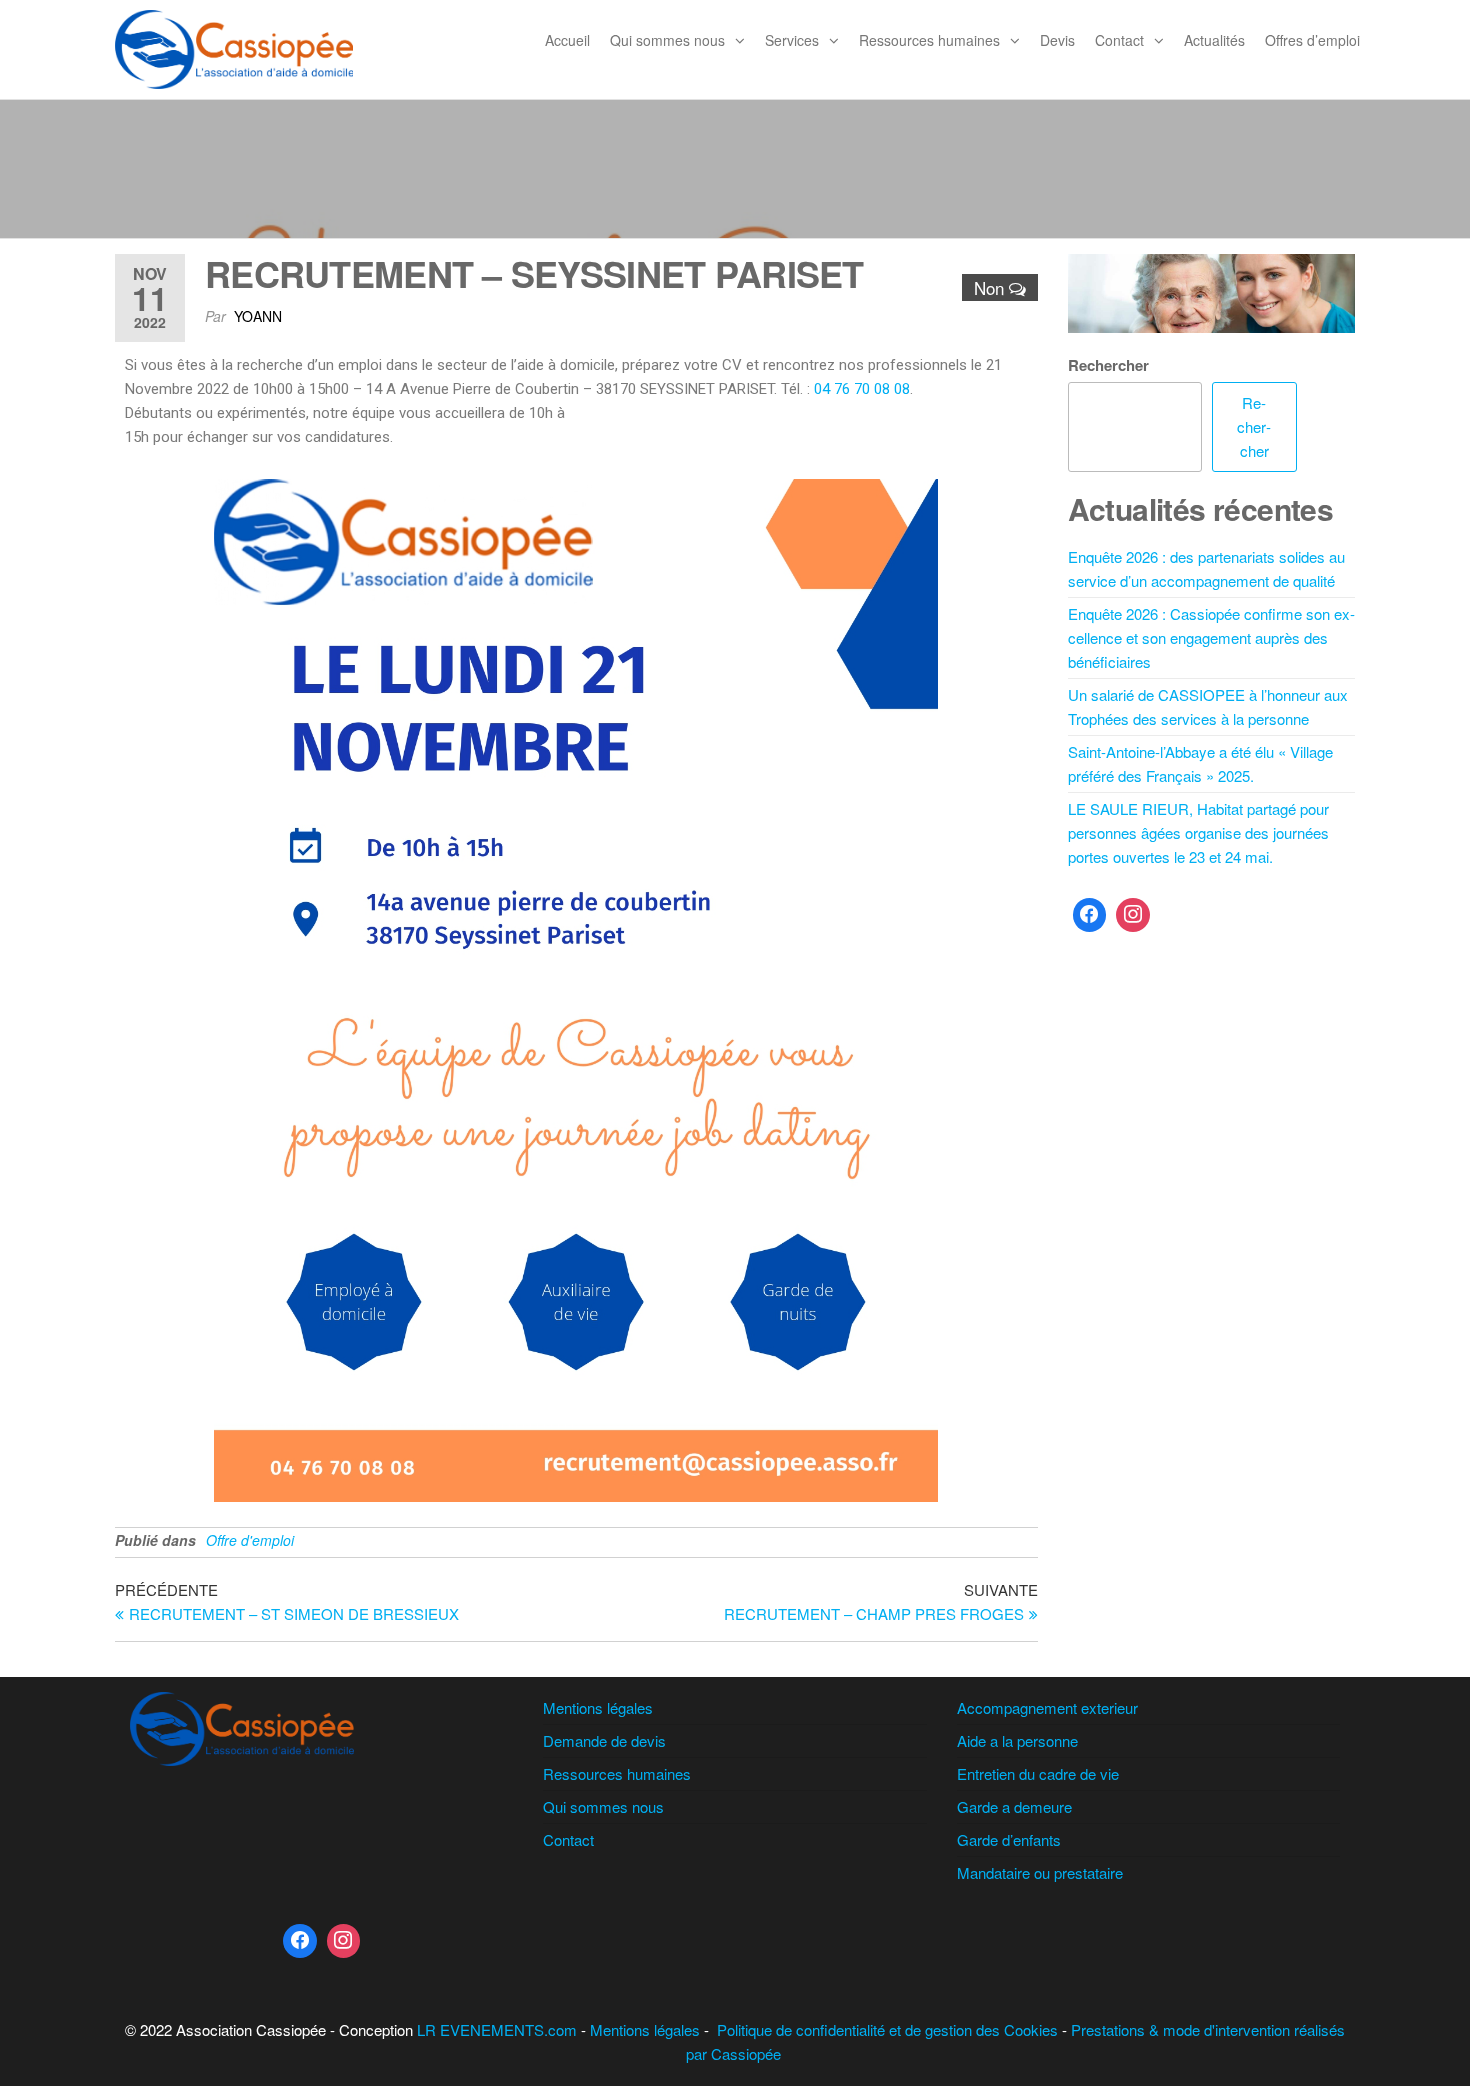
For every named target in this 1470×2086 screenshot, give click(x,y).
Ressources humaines (929, 40)
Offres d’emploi (1312, 40)
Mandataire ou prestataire (1040, 1872)
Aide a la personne (1017, 1740)
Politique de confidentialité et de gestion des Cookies (887, 2029)
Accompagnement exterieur (1047, 1707)
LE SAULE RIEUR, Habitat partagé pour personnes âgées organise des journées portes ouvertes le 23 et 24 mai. (1198, 832)
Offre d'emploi (250, 1540)
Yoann (258, 316)
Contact (1119, 40)
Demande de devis (604, 1740)
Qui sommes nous (667, 40)
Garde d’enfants (1009, 1839)
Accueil (567, 40)
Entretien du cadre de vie (1038, 1773)
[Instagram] (1133, 915)
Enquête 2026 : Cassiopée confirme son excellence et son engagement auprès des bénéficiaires (1211, 637)
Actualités (1214, 40)
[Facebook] (1090, 915)
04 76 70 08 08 (862, 389)
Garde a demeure (1014, 1806)
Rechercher (1108, 365)
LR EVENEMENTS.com (497, 2029)
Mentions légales (598, 1707)
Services (792, 40)
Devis (1057, 40)
